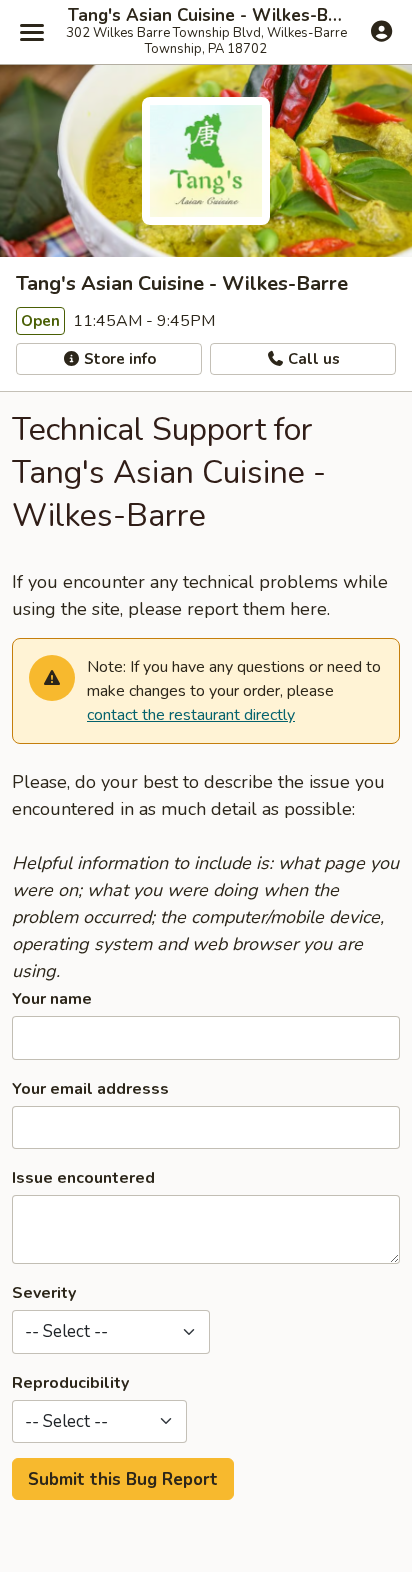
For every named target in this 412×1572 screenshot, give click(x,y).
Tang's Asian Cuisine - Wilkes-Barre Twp (206, 16)
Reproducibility (70, 1383)
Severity (44, 1293)
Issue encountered (83, 1178)
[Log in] (381, 31)
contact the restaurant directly (191, 715)
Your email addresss (90, 1089)
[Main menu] (32, 32)
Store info (118, 359)
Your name (52, 999)
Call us (312, 359)
